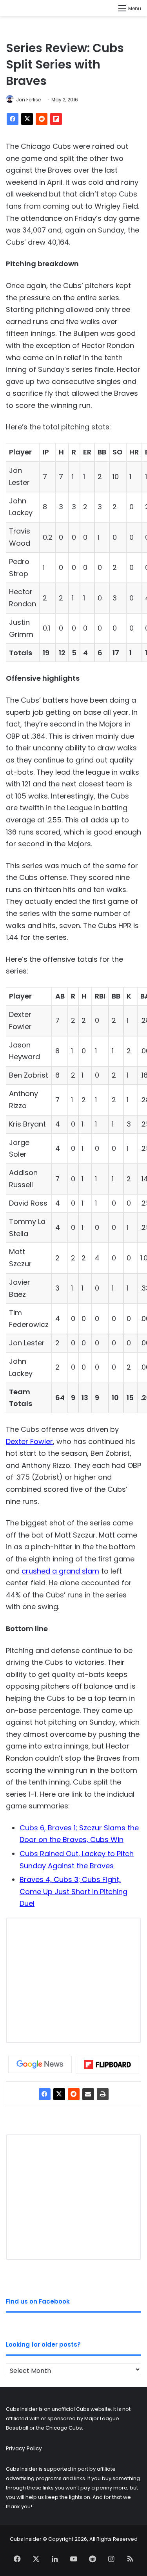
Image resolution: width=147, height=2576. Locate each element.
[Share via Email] (88, 2094)
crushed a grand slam (60, 1571)
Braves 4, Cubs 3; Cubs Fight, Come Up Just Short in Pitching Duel (73, 1891)
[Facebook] (13, 119)
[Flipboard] (56, 119)
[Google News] (40, 2064)
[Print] (103, 2094)
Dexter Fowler (29, 1441)
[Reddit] (42, 119)
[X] (27, 119)
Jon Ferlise (28, 100)
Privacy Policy (24, 2449)
